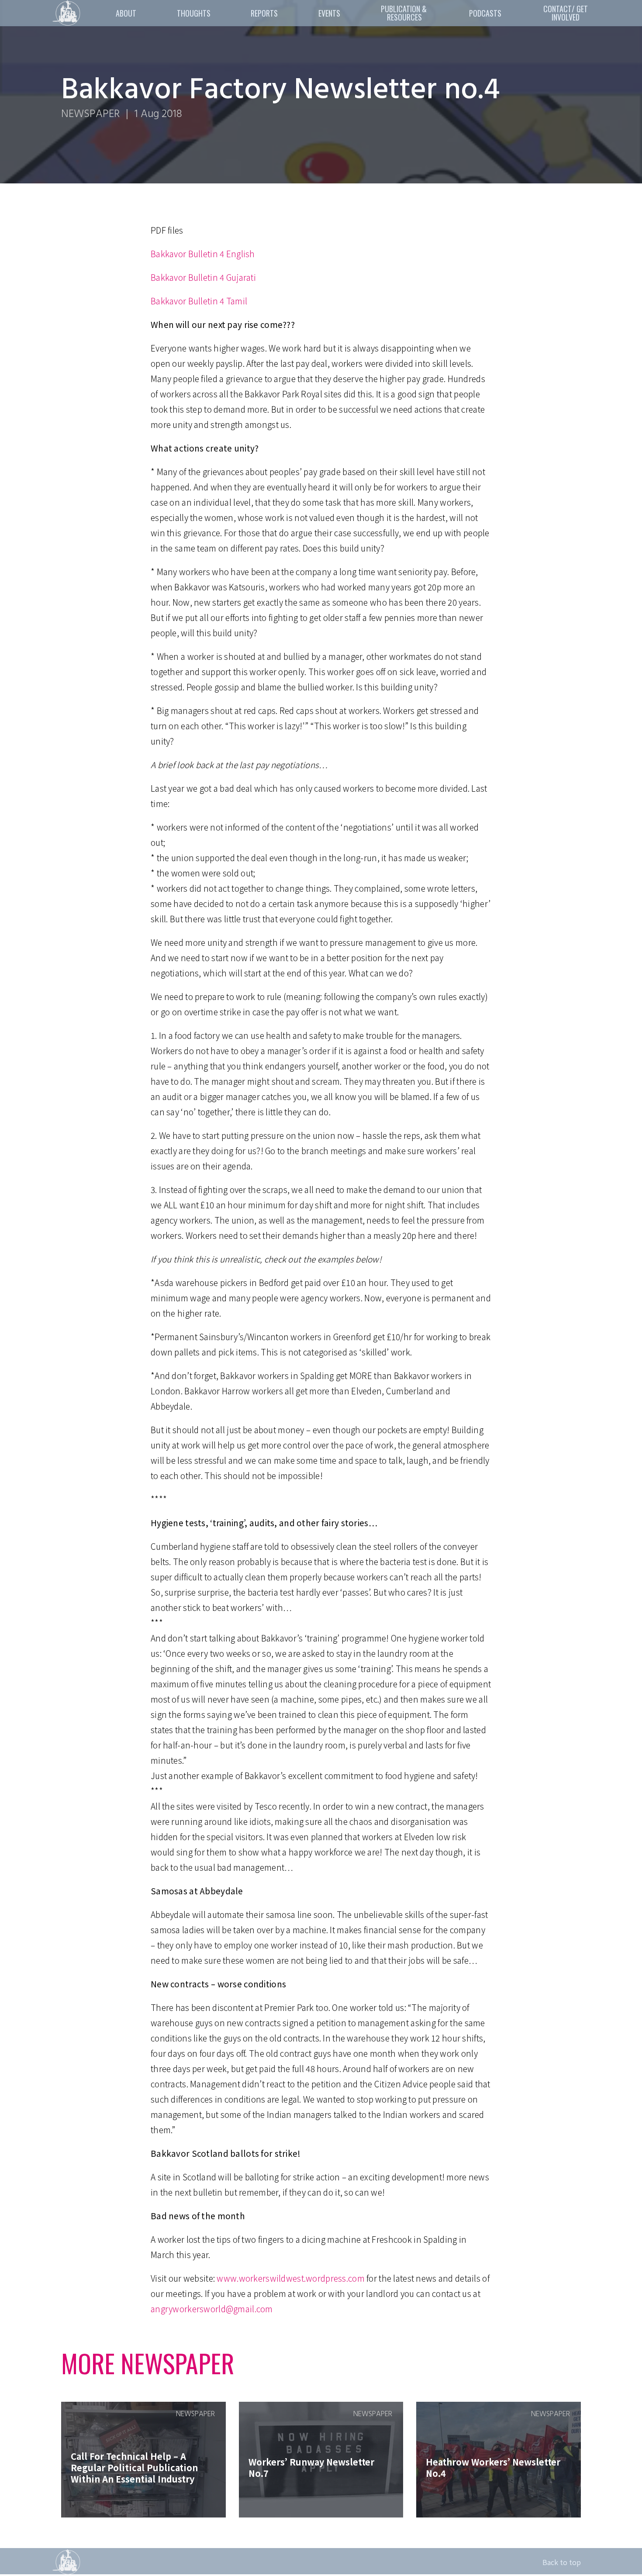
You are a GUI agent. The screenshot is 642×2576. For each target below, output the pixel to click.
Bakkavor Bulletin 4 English (203, 253)
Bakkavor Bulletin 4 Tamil (199, 301)
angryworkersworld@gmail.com (212, 2309)
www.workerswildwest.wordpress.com (290, 2278)
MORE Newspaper (148, 2363)
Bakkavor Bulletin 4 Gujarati (203, 277)
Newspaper (90, 114)
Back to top (562, 2562)
